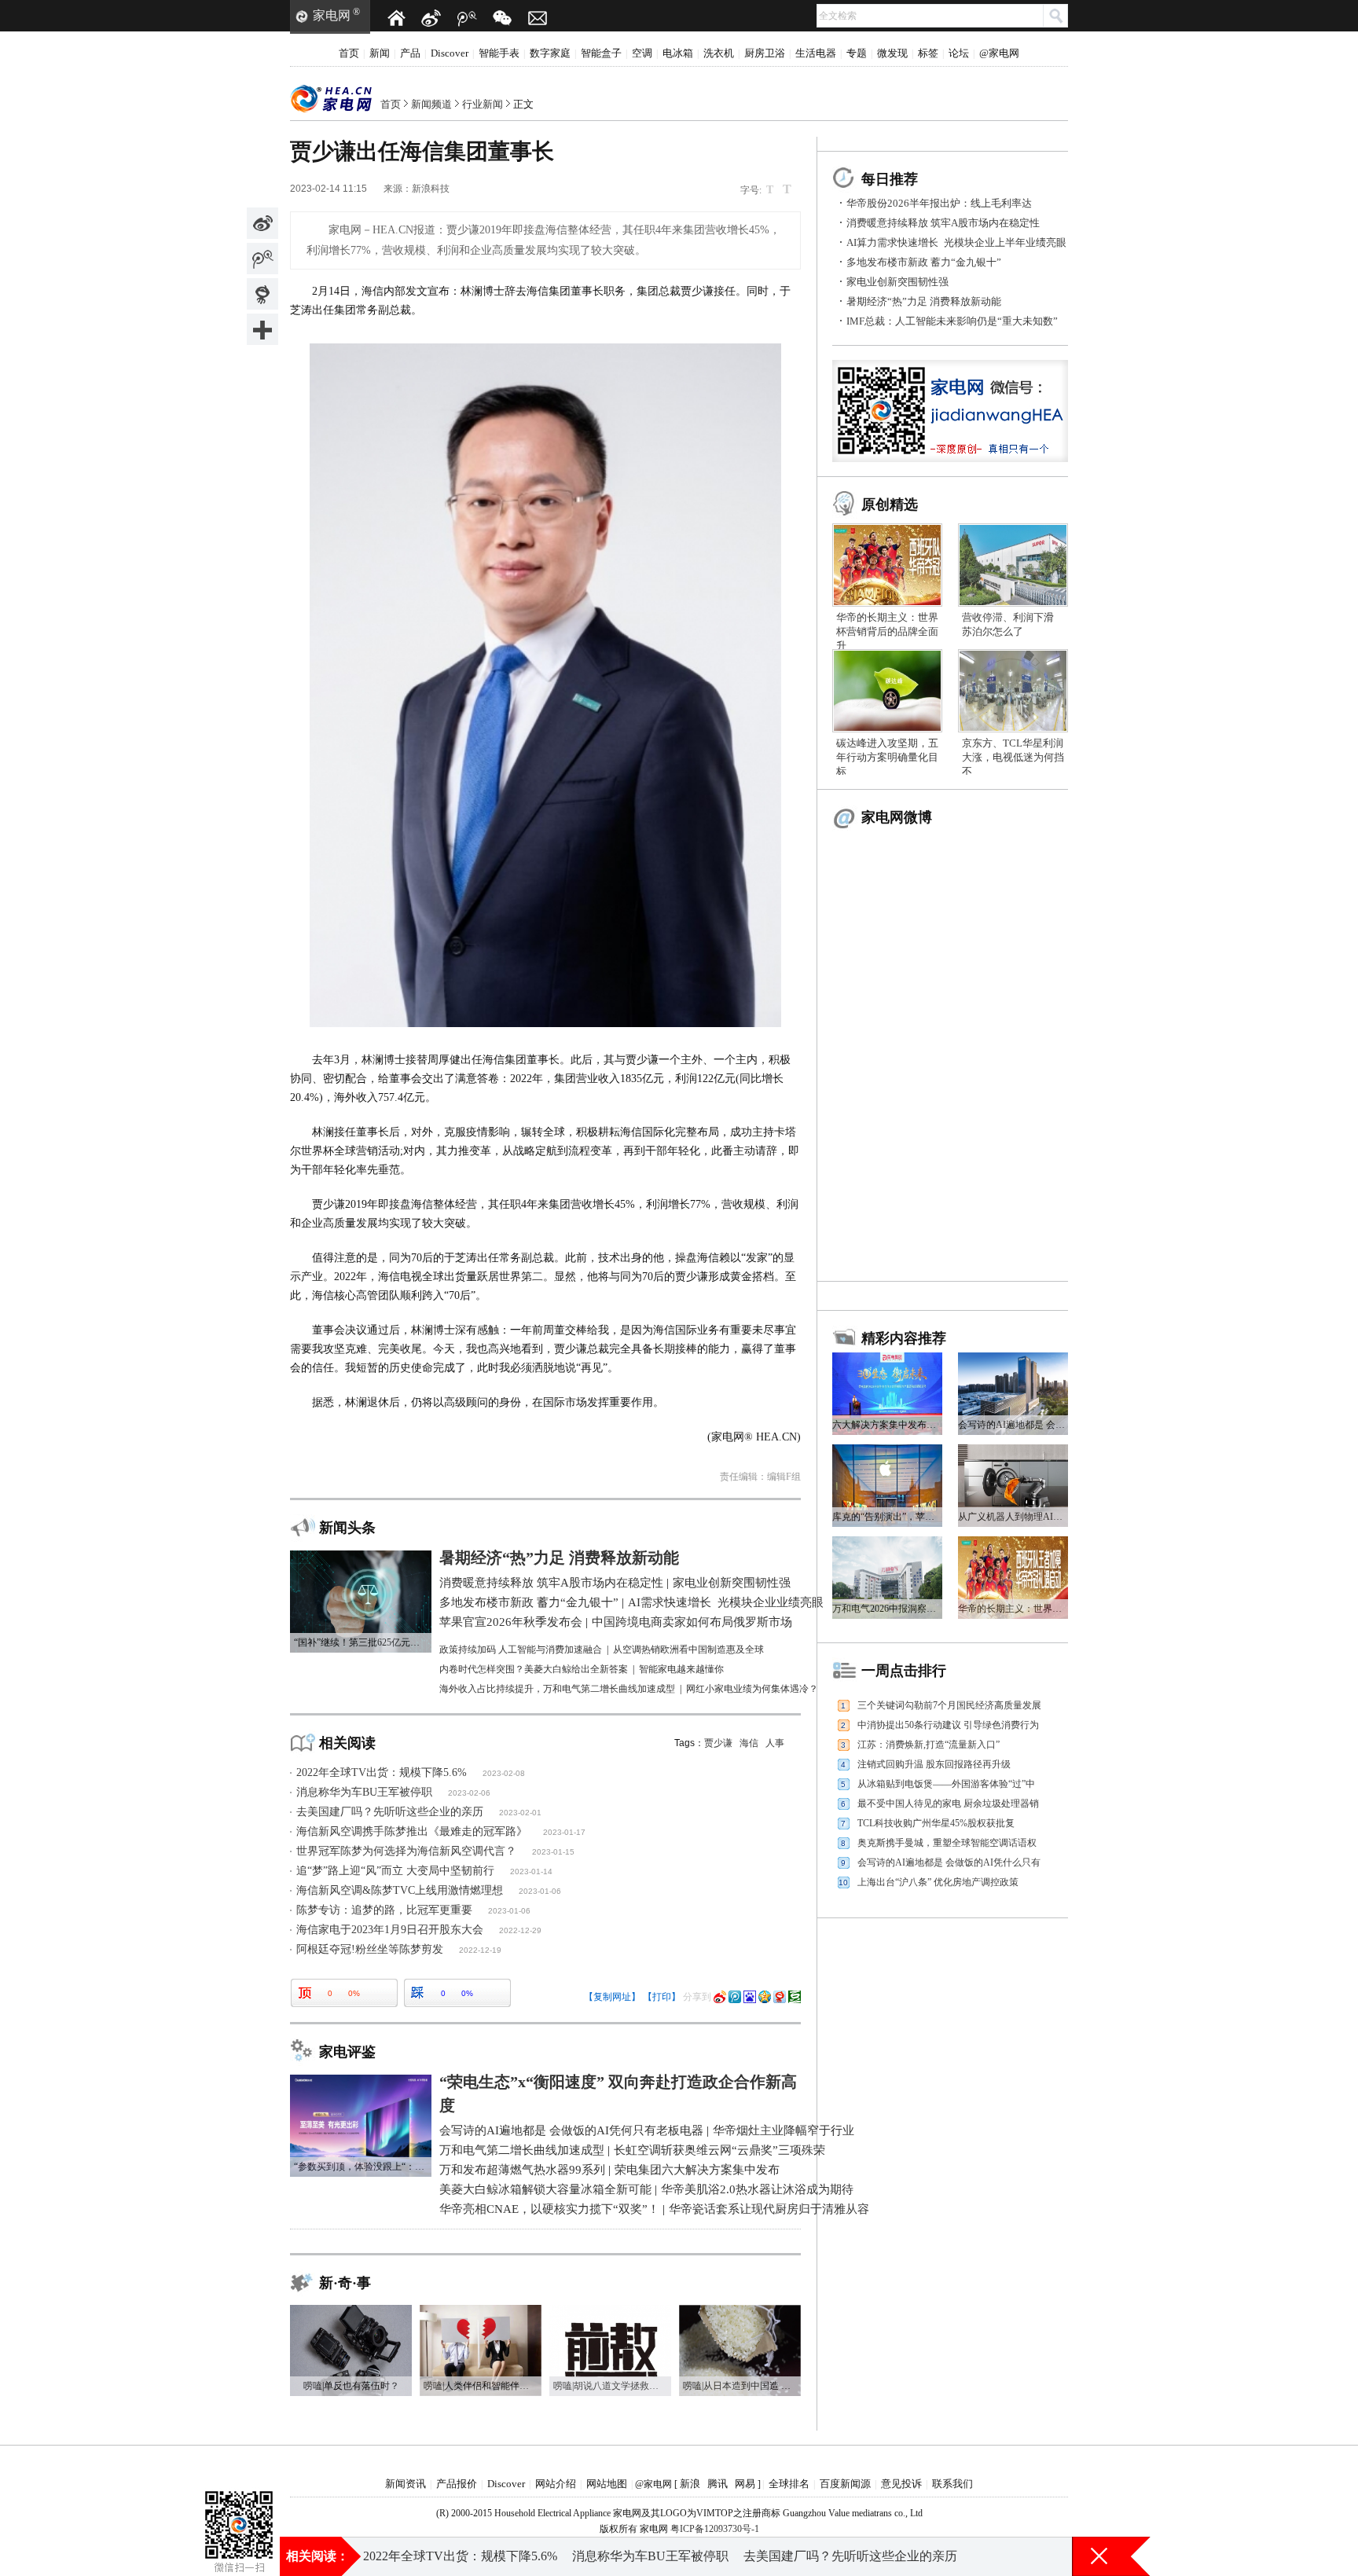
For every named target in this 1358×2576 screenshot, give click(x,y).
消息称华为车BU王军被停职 (364, 1792)
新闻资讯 (406, 2484)
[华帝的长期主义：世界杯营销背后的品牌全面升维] (887, 529)
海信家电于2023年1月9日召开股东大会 (390, 1930)
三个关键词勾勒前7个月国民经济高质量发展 (949, 1705)
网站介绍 (556, 2484)
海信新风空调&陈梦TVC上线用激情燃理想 (400, 1890)
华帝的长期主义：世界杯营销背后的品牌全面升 (887, 631)
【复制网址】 (612, 1997)
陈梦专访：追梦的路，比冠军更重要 (384, 1910)
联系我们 (952, 2484)
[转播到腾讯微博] (262, 259)
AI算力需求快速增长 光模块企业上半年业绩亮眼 (956, 242)
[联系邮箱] (538, 18)
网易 (745, 2484)
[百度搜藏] (750, 1997)
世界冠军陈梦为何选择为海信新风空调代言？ (406, 1851)
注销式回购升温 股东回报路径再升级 (934, 1764)
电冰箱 (678, 53)
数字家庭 (550, 53)
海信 (749, 1743)
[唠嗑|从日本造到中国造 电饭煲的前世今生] (740, 2310)
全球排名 (789, 2484)
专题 (857, 53)
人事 (775, 1743)
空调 (642, 53)
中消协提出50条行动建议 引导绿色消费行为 (948, 1725)
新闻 (380, 53)
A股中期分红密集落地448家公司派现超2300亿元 (662, 2556)
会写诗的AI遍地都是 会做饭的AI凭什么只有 (949, 1862)
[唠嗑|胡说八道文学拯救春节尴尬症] (610, 2310)
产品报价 (457, 2484)
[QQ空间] (765, 1997)
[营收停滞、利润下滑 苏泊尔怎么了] (1013, 529)
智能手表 (499, 53)
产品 (410, 53)
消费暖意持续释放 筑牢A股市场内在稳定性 (943, 223)
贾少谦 (718, 1743)
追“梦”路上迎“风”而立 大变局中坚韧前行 (395, 1871)
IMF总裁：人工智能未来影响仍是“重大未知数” (952, 321)
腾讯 (718, 2484)
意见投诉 (901, 2484)
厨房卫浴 (765, 53)
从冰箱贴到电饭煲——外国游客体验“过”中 (946, 1784)
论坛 (959, 53)
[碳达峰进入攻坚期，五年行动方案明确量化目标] (887, 655)
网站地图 (607, 2484)
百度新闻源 (845, 2484)
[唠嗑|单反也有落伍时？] (351, 2310)
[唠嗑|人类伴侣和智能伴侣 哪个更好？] (481, 2310)
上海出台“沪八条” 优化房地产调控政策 (938, 1882)
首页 (349, 53)
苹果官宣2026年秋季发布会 (439, 2556)
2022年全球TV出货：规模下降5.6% (382, 1772)
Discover (450, 53)
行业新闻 (483, 104)
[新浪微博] (431, 18)
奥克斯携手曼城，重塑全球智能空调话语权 (947, 1843)
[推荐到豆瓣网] (795, 1997)
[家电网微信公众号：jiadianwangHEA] (239, 2505)
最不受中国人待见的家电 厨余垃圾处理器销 (948, 1804)
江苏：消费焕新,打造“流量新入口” (929, 1745)
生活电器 (816, 53)
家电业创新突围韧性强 (897, 282)
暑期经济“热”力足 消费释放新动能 (924, 301)
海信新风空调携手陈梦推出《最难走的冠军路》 (412, 1831)
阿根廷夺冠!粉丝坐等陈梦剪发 (370, 1949)
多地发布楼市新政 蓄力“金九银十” (924, 262)
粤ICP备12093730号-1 (715, 2529)
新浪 (690, 2484)
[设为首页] (396, 18)
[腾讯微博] (467, 18)
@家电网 (999, 53)
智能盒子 (601, 53)
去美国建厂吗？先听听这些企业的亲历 (390, 1812)
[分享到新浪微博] (262, 223)
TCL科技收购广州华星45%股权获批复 (936, 1823)
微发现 (892, 53)
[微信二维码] (502, 18)
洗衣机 (719, 53)
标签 (928, 53)
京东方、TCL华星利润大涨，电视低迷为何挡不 (1013, 757)
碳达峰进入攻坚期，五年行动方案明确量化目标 (887, 757)
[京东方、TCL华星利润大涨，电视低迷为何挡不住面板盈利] (1013, 655)
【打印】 (662, 1997)
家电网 (332, 15)
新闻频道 (431, 104)
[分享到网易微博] (262, 294)
